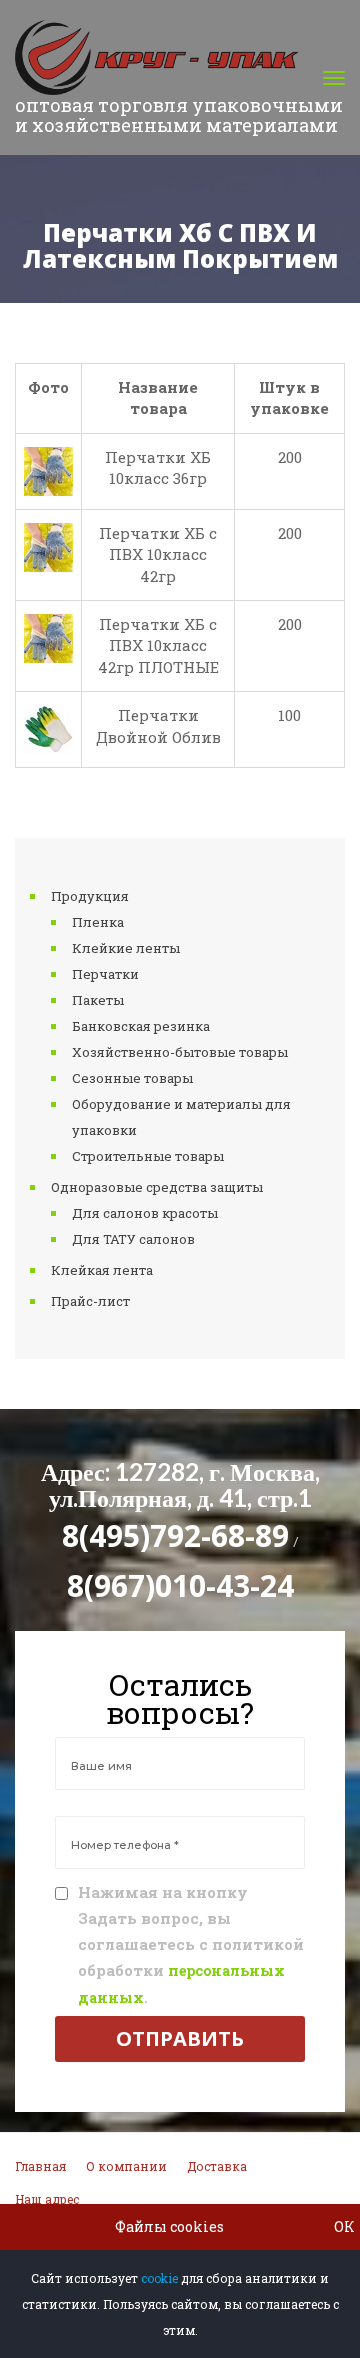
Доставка (217, 2166)
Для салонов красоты (145, 1213)
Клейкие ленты (126, 948)
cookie (159, 2278)
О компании (126, 2166)
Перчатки (105, 974)
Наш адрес (47, 2199)
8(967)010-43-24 (180, 1585)
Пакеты (98, 1000)
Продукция (90, 896)
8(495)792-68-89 (175, 1535)
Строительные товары (148, 1156)
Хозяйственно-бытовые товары (180, 1052)
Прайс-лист (90, 1301)
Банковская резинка (141, 1026)
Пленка (98, 922)
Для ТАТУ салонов (133, 1239)
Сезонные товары (132, 1078)
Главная (40, 2166)
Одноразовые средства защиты (157, 1187)
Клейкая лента (102, 1270)
